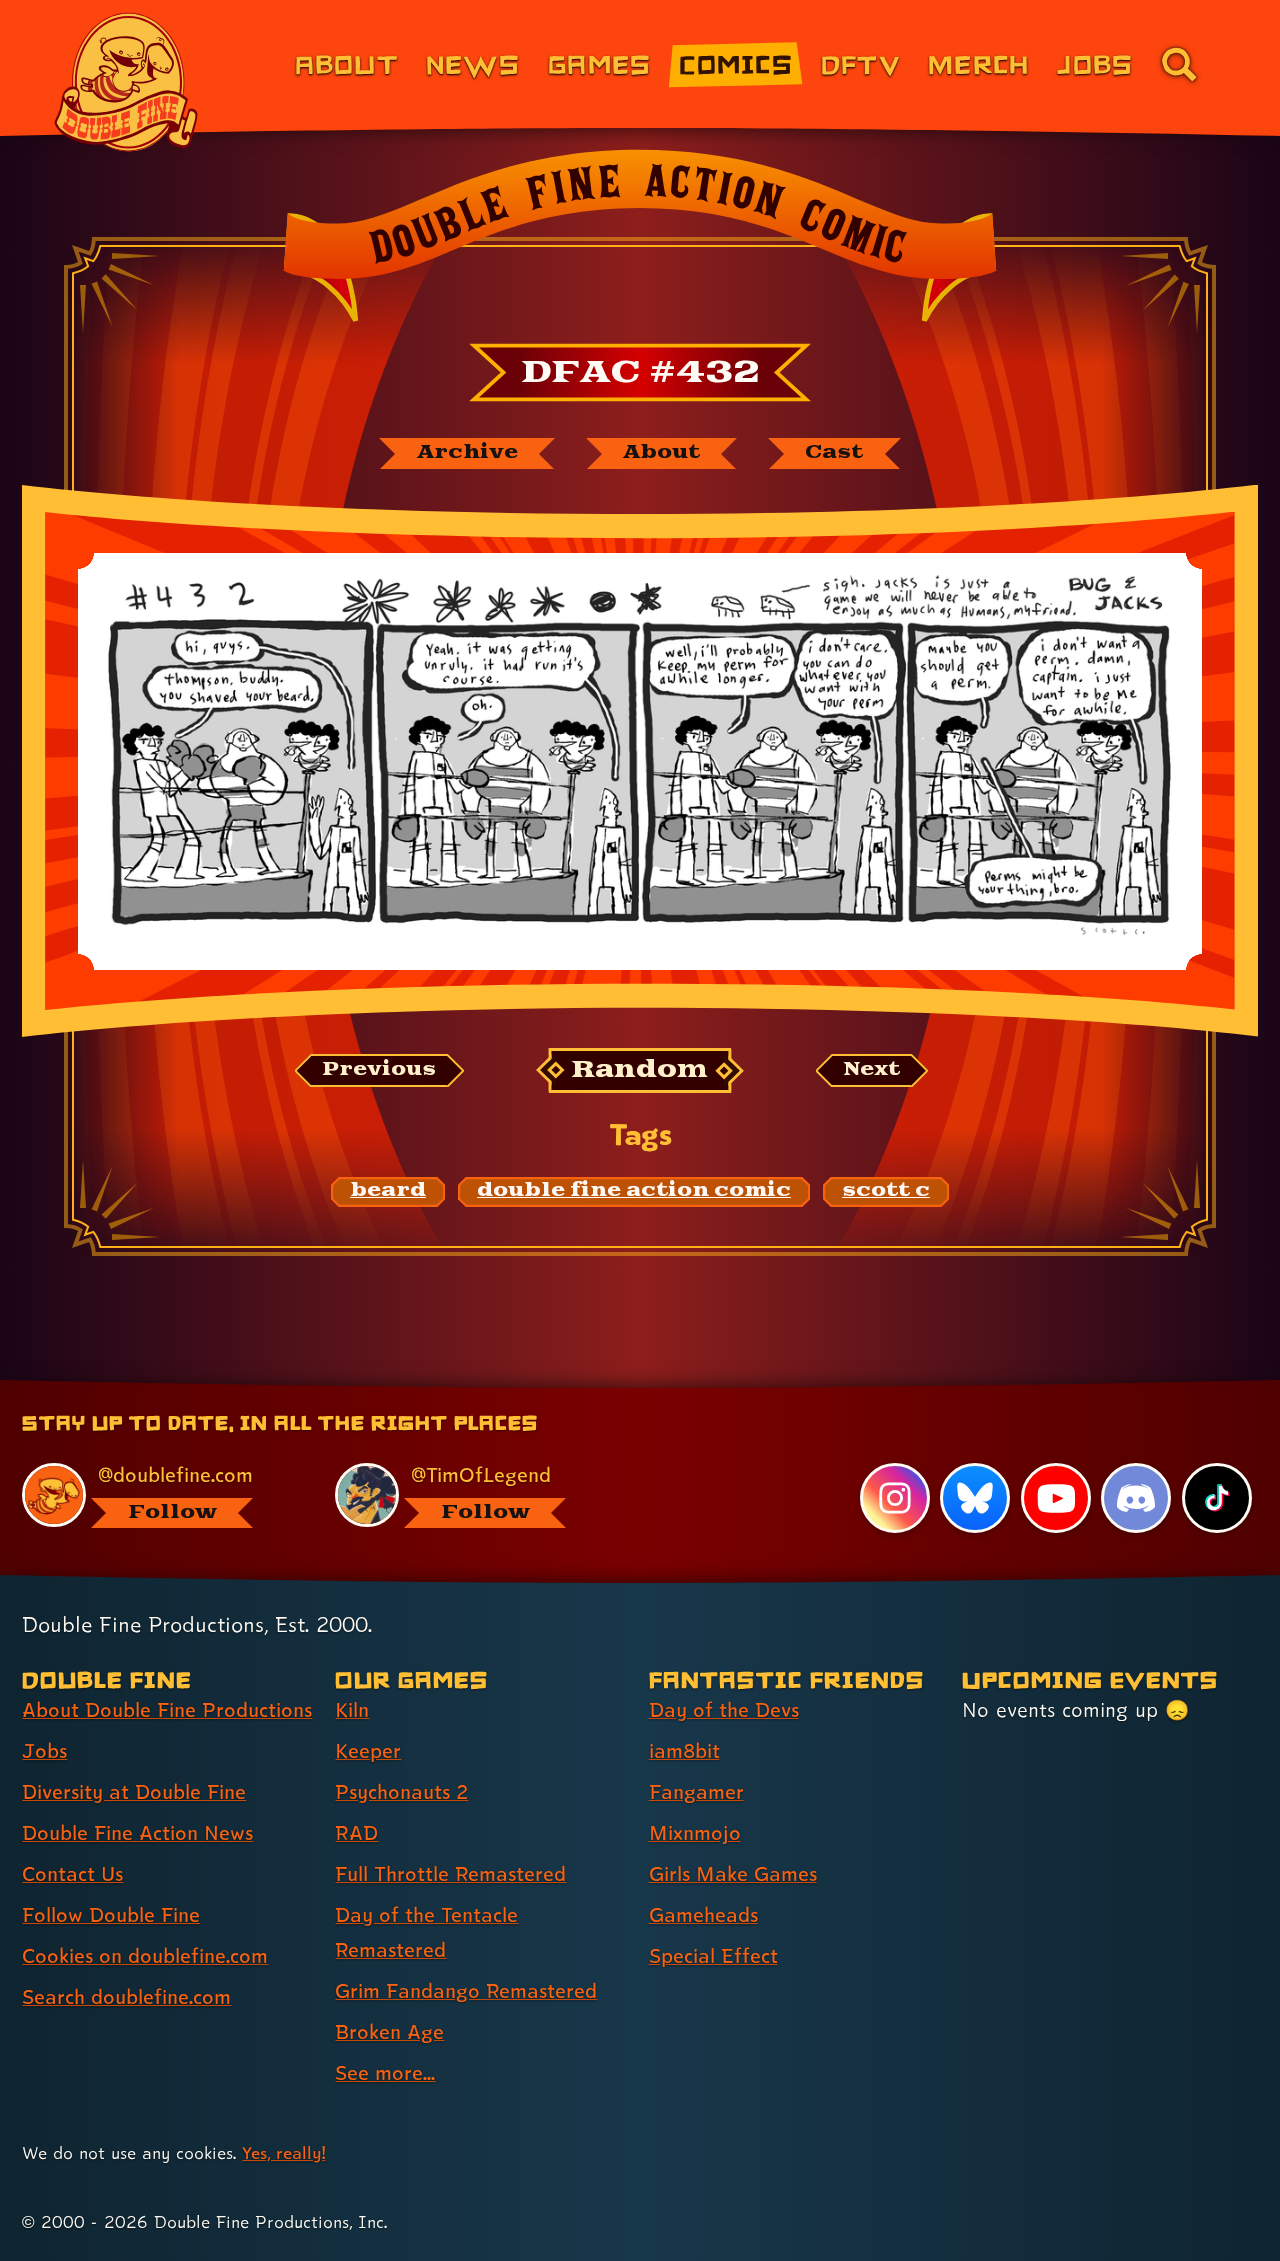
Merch (978, 63)
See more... (385, 2073)
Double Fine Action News (137, 1833)
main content (744, 1387)
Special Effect (713, 1956)
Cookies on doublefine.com (145, 1956)
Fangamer (696, 1792)
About (346, 63)
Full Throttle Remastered (450, 1874)
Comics (736, 63)
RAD (356, 1833)
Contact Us (72, 1874)
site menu (618, 1387)
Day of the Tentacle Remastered (426, 1932)
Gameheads (703, 1915)
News (473, 63)
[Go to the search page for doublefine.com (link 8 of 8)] (1179, 64)
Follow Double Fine (111, 1915)
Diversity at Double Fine (134, 1792)
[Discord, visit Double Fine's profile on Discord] (1136, 1498)
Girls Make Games (733, 1874)
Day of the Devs (724, 1710)
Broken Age (389, 2032)
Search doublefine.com (126, 1997)
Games (599, 63)
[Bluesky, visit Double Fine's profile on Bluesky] (975, 1498)
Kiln (352, 1710)
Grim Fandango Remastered (466, 1991)
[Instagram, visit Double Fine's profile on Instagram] (895, 1498)
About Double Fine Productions (167, 1710)
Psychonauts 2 (401, 1792)
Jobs (1095, 63)
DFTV (860, 63)
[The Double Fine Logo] (127, 82)
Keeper (368, 1751)
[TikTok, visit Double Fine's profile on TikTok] (1217, 1498)
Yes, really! (283, 2152)
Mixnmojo (695, 1833)
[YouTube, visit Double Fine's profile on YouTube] (1056, 1498)
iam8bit (684, 1751)
